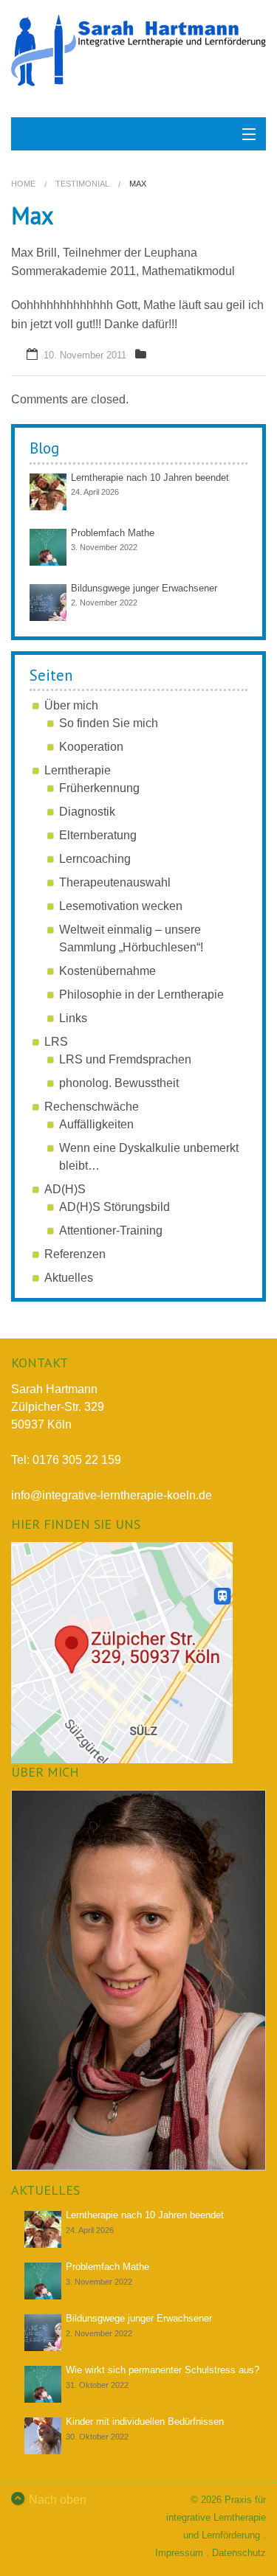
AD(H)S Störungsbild (114, 1207)
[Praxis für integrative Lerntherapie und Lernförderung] (138, 51)
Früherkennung (99, 788)
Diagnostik (87, 812)
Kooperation (91, 747)
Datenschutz (239, 2553)
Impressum (179, 2553)
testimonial (82, 184)
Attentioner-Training (111, 1230)
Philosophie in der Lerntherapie (141, 994)
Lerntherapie (78, 770)
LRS (56, 1042)
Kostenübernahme (107, 971)
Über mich (71, 705)
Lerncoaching (95, 859)
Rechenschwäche (92, 1107)
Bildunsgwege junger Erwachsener (144, 588)
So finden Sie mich (109, 723)
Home (23, 184)
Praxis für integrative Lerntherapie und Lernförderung (216, 2517)
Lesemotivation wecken (121, 906)
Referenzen (75, 1254)
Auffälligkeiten (96, 1124)
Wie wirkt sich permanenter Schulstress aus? (163, 2370)
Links (73, 1018)
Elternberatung (98, 835)
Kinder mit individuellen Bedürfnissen (145, 2421)
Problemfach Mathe (113, 533)
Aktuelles (69, 1278)
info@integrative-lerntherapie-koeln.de (112, 1495)
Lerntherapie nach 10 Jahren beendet (150, 478)
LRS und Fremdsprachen (125, 1059)
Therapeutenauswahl (115, 882)
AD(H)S (65, 1189)
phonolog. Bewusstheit (119, 1083)
